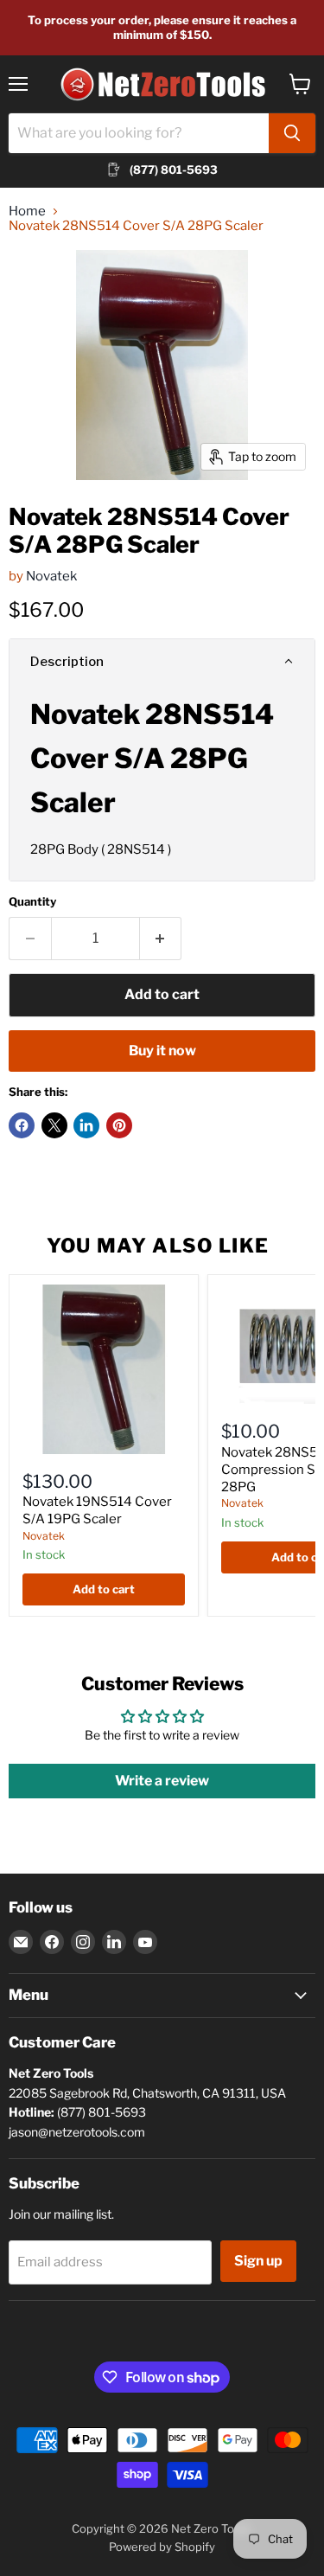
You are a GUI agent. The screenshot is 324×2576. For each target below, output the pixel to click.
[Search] (292, 133)
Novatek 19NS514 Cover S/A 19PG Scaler (97, 1510)
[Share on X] (54, 1125)
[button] (162, 662)
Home (27, 211)
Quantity (32, 902)
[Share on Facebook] (22, 1125)
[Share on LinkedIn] (86, 1125)
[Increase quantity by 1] (161, 939)
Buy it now (162, 1051)
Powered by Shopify (162, 2547)
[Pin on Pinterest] (119, 1125)
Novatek (51, 576)
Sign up (258, 2261)
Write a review (162, 1781)
